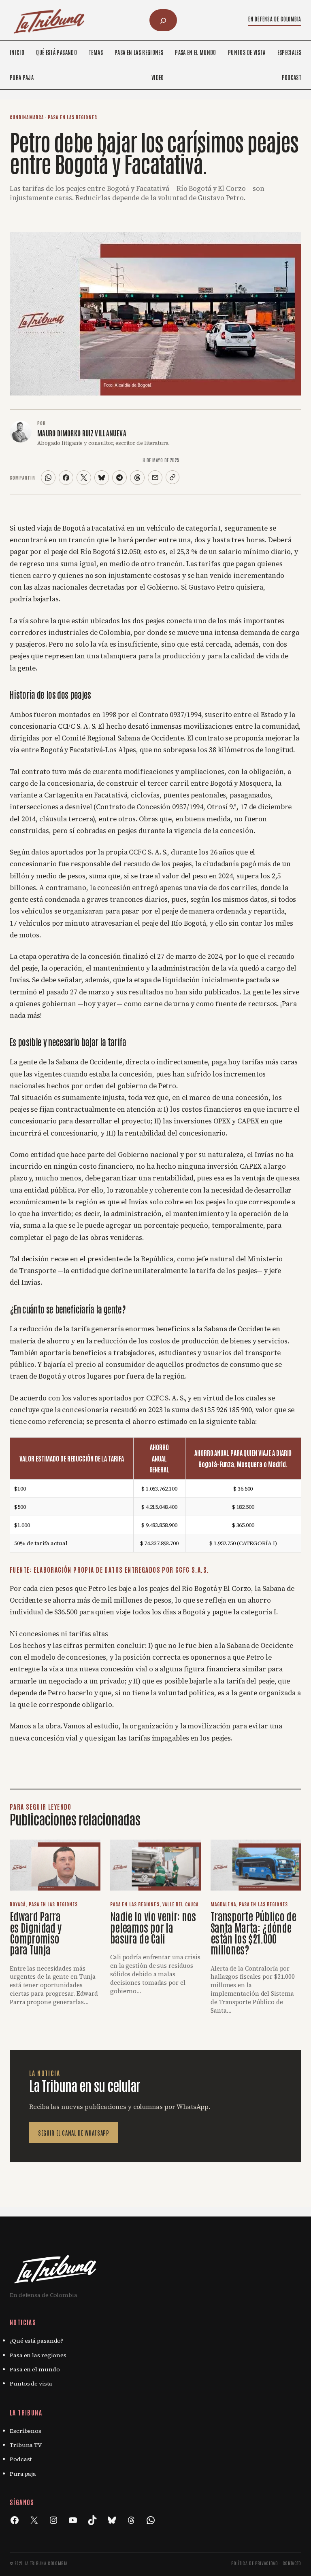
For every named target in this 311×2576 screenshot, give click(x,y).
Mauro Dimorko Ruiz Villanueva (82, 433)
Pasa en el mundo (35, 2369)
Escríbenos (26, 2431)
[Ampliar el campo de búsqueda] (163, 20)
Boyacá (18, 1904)
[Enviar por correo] (155, 478)
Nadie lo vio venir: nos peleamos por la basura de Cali (153, 1927)
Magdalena (223, 1904)
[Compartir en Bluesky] (102, 478)
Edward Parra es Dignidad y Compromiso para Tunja (36, 1932)
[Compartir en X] (84, 478)
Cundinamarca (27, 117)
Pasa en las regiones (38, 2355)
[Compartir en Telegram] (119, 478)
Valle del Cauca (180, 1904)
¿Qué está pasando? (36, 2341)
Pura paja (23, 2474)
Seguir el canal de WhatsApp (74, 2133)
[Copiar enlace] (173, 477)
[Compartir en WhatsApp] (48, 478)
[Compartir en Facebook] (66, 478)
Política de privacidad (255, 2563)
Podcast (21, 2459)
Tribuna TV (26, 2445)
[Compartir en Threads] (137, 478)
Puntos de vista (31, 2384)
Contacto (292, 2563)
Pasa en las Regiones (72, 117)
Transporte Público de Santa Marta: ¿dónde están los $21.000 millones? (253, 1932)
